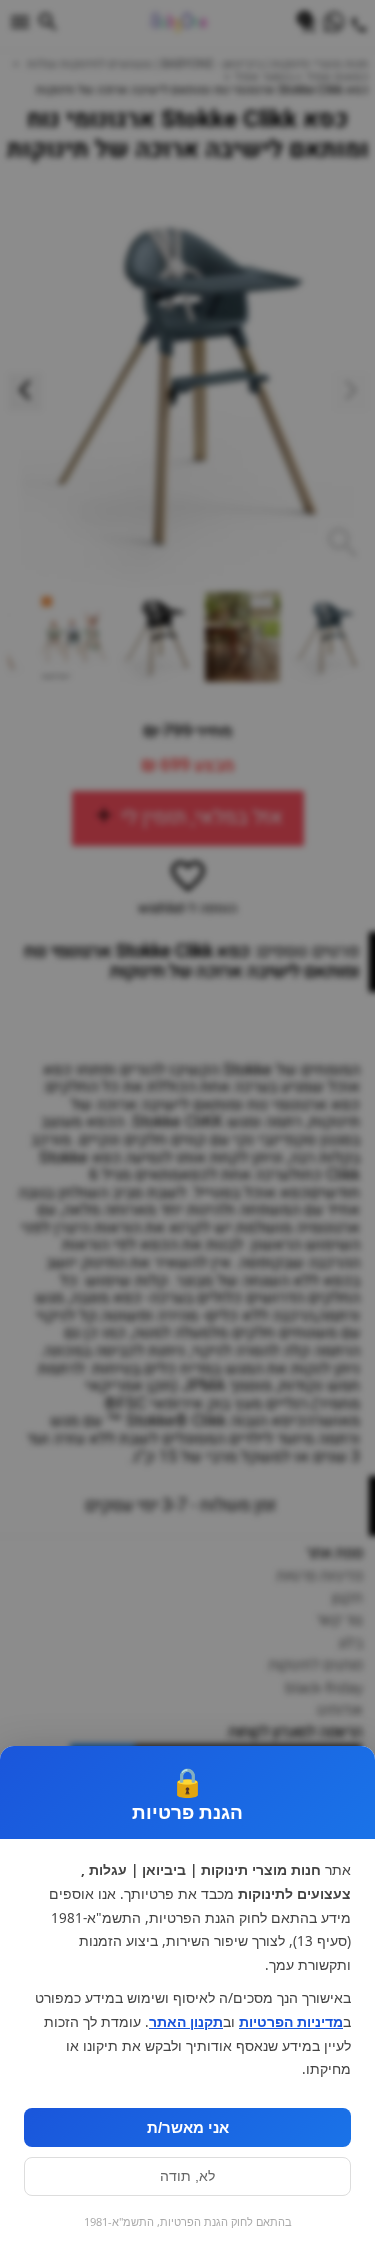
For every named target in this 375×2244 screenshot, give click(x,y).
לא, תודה (187, 2176)
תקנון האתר (186, 2022)
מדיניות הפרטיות (291, 2022)
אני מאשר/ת (188, 2127)
